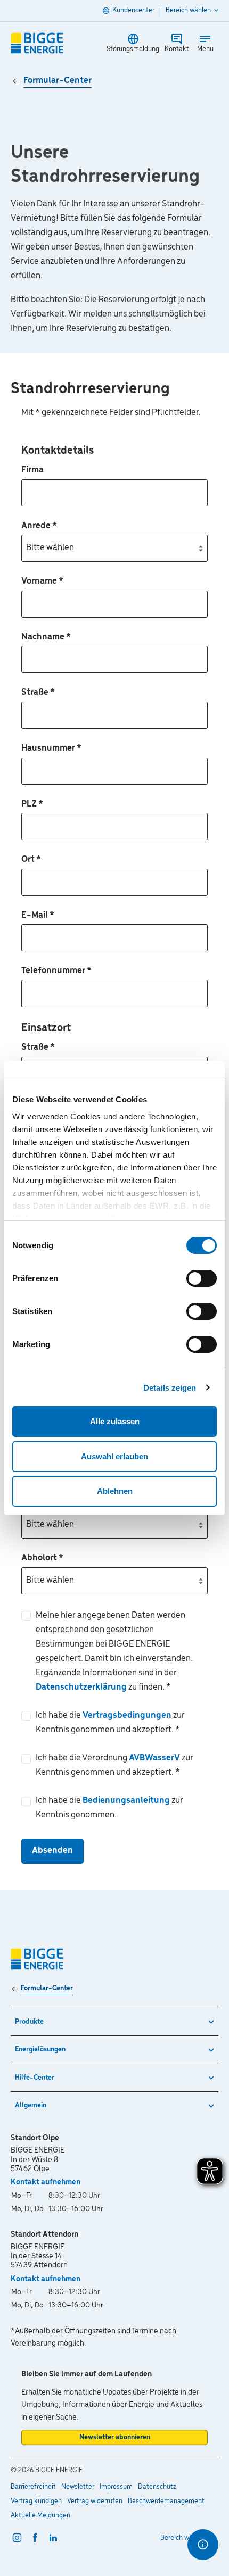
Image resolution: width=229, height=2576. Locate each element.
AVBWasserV (155, 1758)
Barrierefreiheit (33, 2487)
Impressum (116, 2487)
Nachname (46, 637)
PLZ (32, 804)
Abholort (42, 1558)
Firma (32, 470)
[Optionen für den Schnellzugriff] (203, 2545)
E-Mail (38, 916)
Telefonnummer (56, 971)
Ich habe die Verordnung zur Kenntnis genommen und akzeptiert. (114, 1765)
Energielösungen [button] (40, 2050)
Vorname (42, 581)
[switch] (202, 1278)
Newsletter (78, 2487)
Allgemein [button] (31, 2105)
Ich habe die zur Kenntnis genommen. (109, 1808)
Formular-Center (58, 81)
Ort (31, 860)
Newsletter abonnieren (115, 2437)
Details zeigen (170, 1388)
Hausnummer (51, 749)
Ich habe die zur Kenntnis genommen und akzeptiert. (110, 1723)
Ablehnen (115, 1491)
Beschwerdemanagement (166, 2501)
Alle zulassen (115, 1421)
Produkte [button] (29, 2022)
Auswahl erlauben (114, 1456)
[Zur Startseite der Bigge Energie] (37, 43)
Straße (38, 693)
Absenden (52, 1851)
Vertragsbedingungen (128, 1716)
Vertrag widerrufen (95, 2501)
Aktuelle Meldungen (40, 2516)
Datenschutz (157, 2487)
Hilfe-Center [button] (35, 2078)
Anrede (39, 526)
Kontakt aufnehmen (46, 2182)
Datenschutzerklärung (82, 1688)
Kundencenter (133, 10)
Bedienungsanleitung (127, 1801)
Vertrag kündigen (36, 2501)
